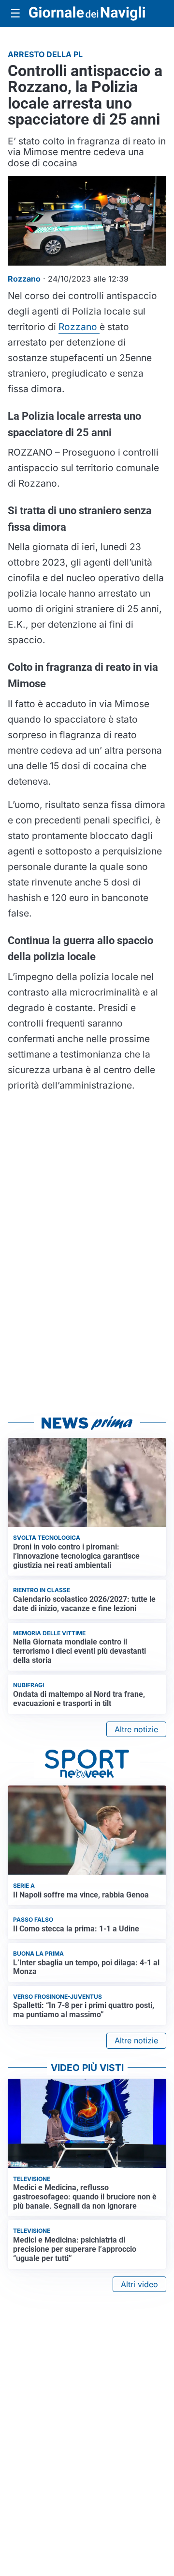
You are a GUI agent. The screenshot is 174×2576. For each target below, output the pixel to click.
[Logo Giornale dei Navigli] (87, 14)
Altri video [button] (139, 2284)
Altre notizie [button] (136, 1729)
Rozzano (79, 327)
